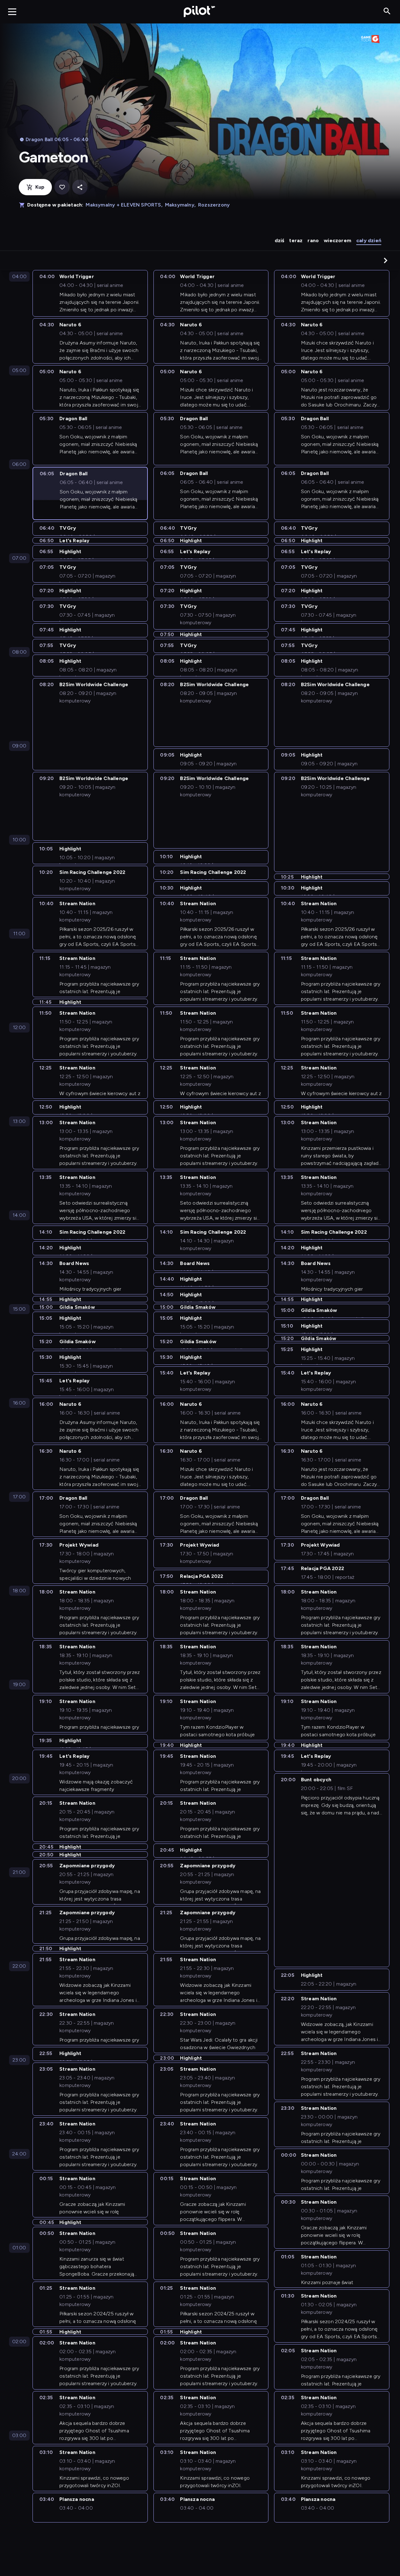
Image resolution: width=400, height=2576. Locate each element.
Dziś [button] (280, 240)
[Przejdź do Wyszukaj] (387, 11)
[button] (386, 260)
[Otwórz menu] (12, 12)
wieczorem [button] (337, 240)
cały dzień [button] (369, 240)
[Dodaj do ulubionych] (62, 187)
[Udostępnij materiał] (80, 187)
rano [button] (313, 240)
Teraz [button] (296, 240)
